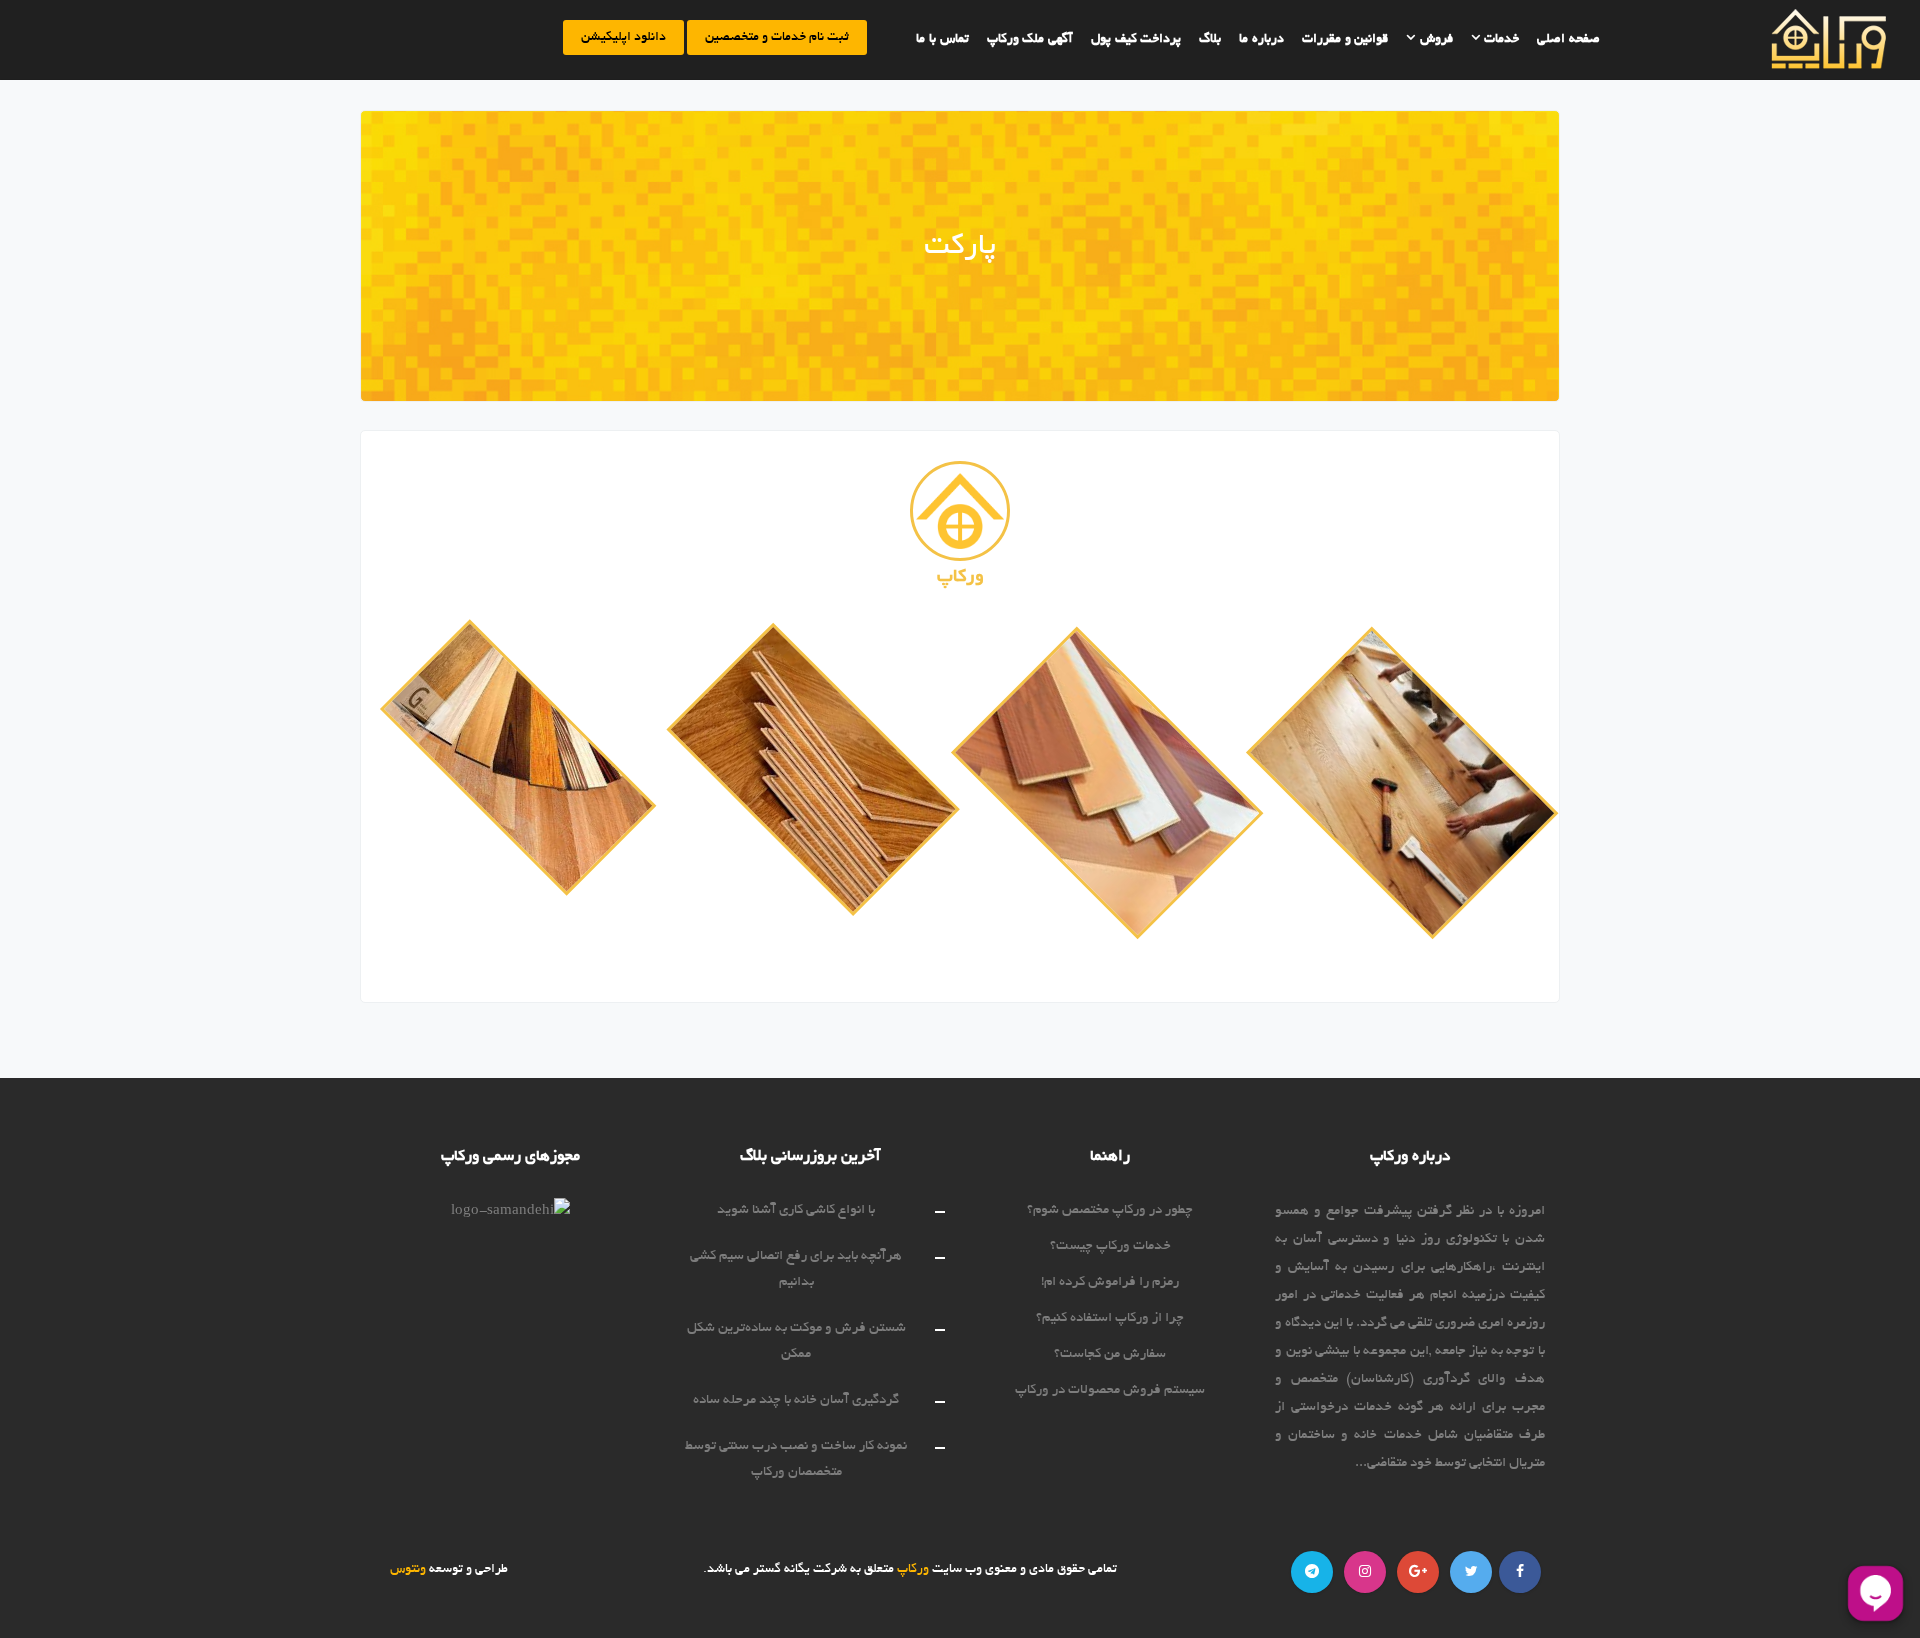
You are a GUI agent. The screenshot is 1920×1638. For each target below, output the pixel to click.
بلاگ (1210, 40)
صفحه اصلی (1568, 40)
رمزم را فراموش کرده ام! (1110, 1282)
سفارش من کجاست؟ (1110, 1354)
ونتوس (408, 1570)
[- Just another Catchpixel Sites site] (1789, 40)
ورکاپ (911, 1570)
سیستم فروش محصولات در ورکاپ (1110, 1390)
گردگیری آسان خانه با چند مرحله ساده (796, 1400)
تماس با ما (942, 40)
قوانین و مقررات (1345, 40)
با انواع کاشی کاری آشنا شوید (796, 1210)
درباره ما (1261, 40)
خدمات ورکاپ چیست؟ (1110, 1246)
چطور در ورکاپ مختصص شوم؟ (1110, 1210)
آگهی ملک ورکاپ (1030, 40)
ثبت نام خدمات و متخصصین (777, 38)
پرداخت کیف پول (1136, 40)
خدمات (1500, 40)
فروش (1434, 40)
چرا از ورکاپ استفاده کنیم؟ (1110, 1318)
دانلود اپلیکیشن (623, 38)
